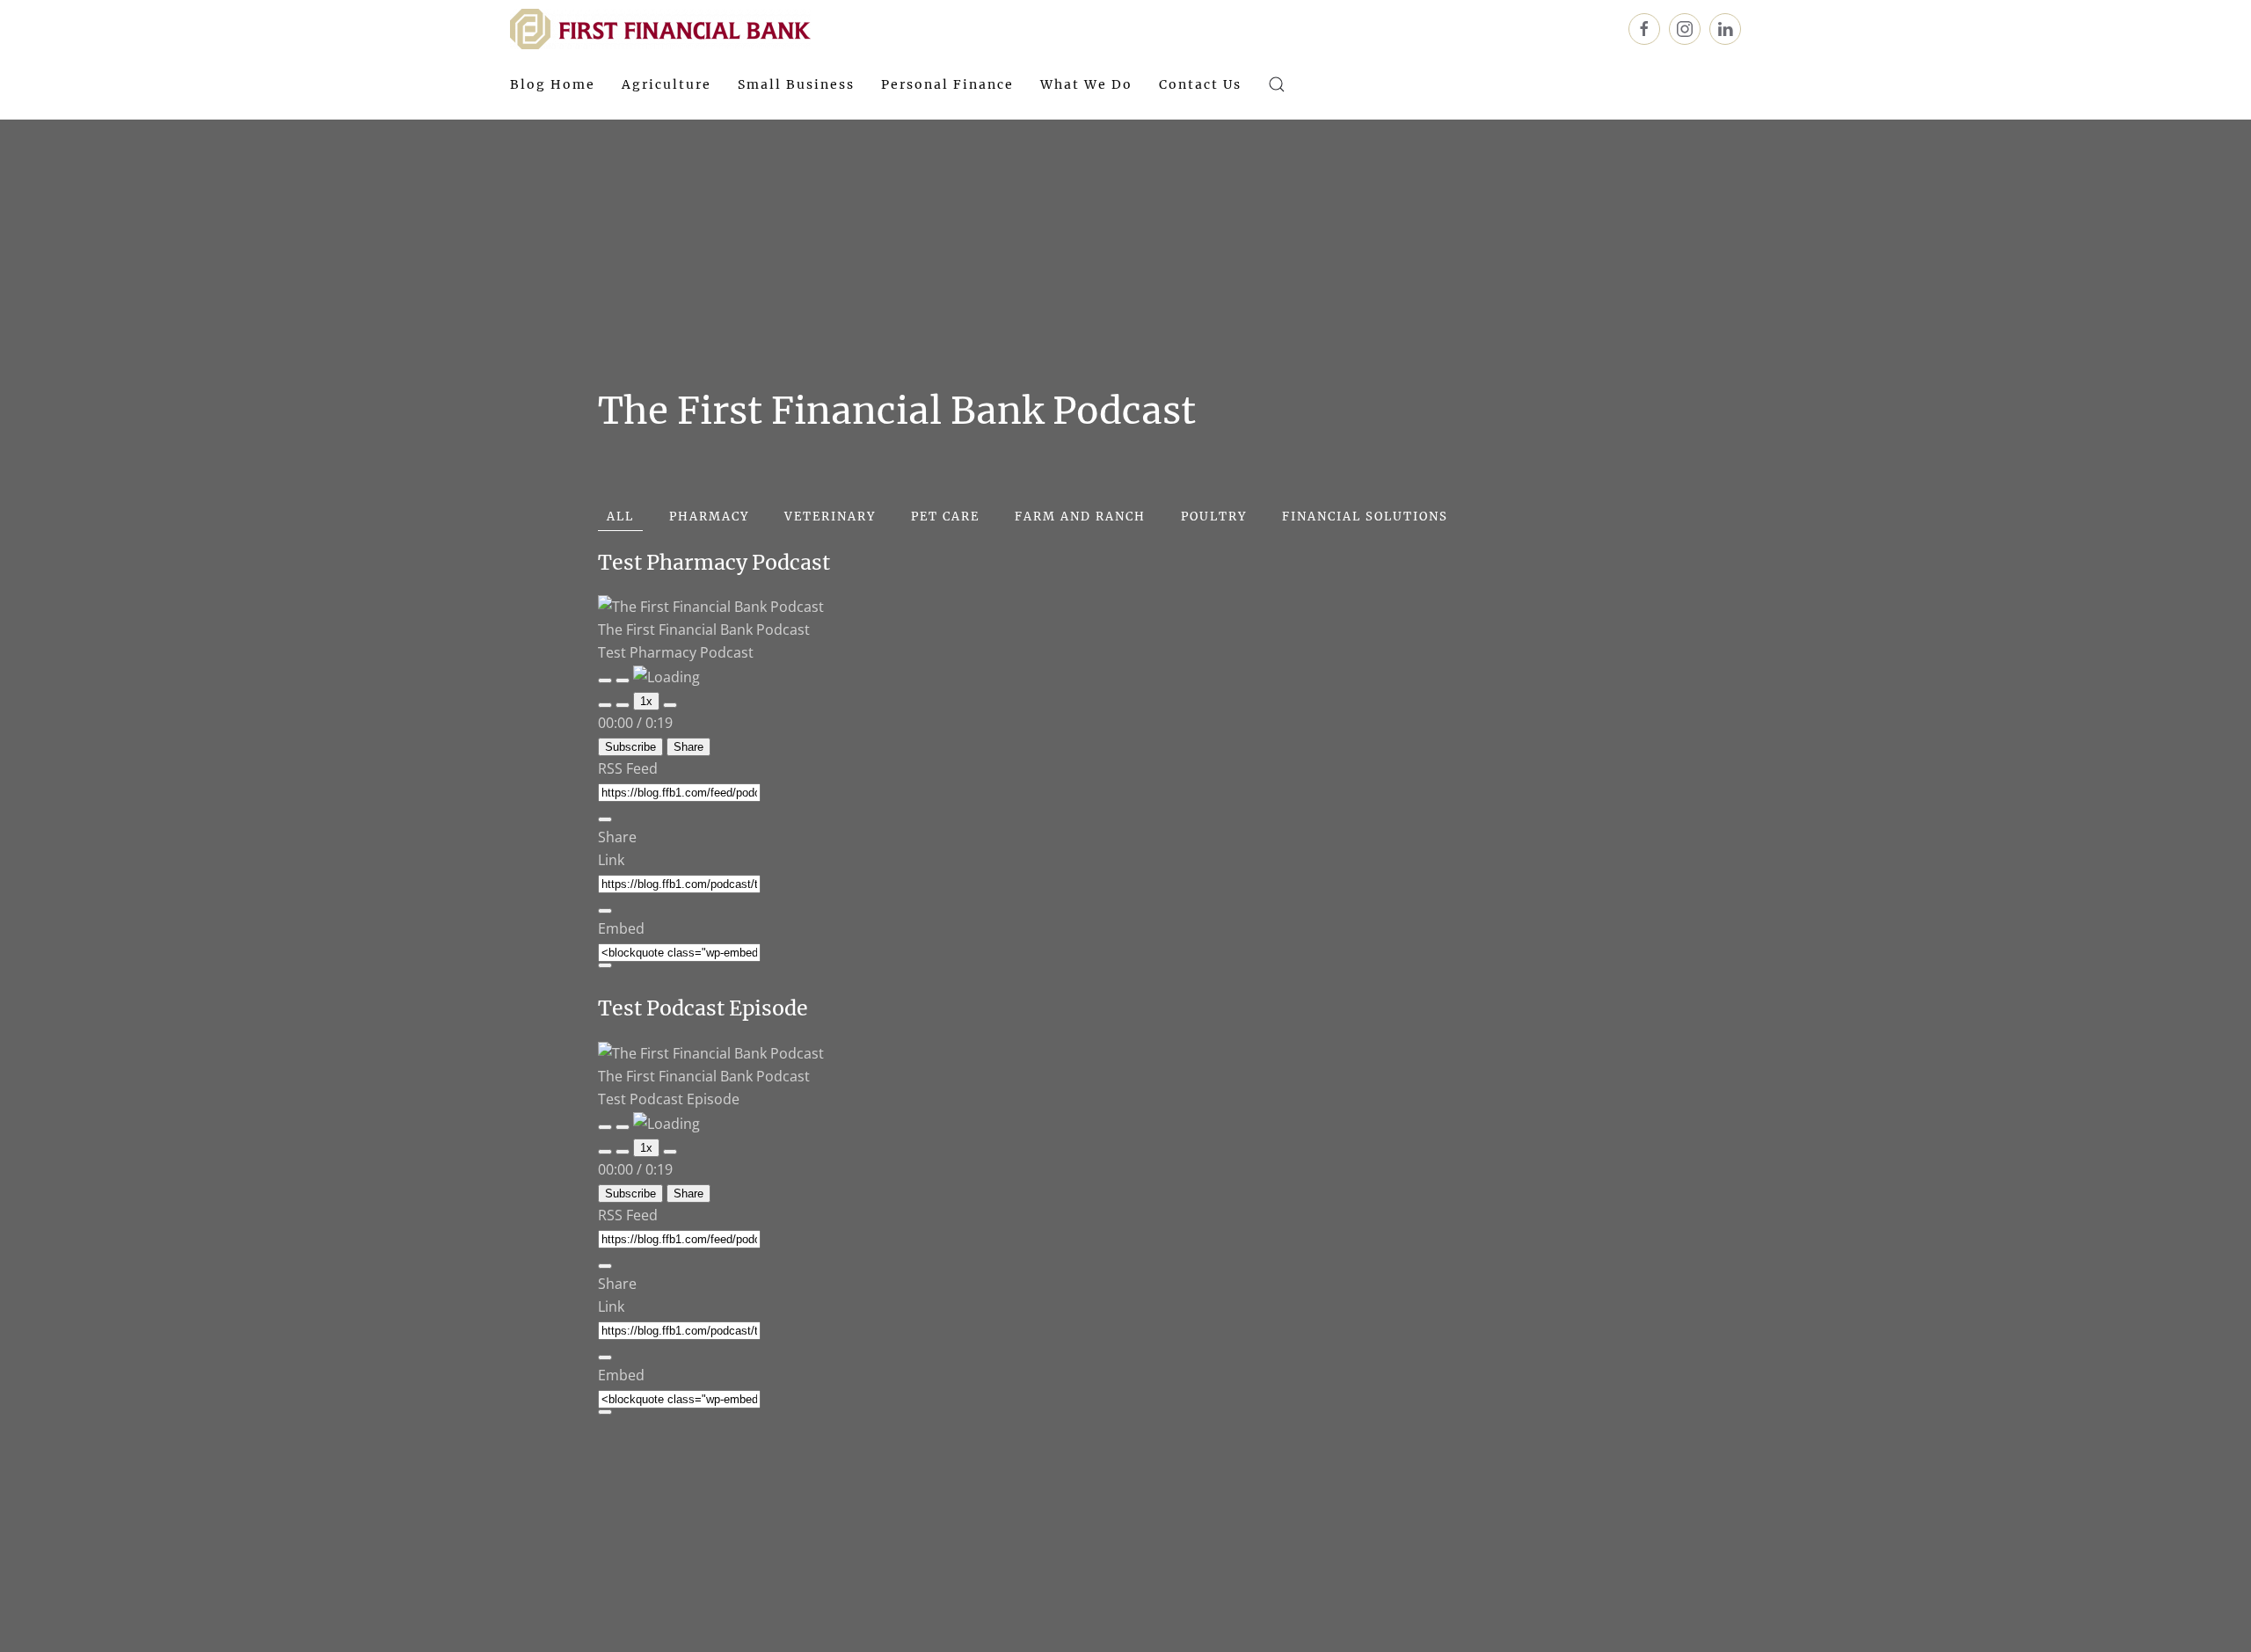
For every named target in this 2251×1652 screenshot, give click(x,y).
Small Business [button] (796, 84)
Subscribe (630, 747)
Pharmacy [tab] (709, 517)
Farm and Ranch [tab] (1080, 517)
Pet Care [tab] (945, 517)
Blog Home (553, 84)
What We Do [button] (1086, 84)
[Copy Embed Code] (605, 965)
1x (646, 701)
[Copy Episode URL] (605, 911)
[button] (1277, 84)
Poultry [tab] (1214, 517)
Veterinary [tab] (830, 517)
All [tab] (620, 517)
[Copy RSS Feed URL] (605, 819)
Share (688, 747)
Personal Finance (947, 84)
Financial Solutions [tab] (1365, 517)
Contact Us (1200, 84)
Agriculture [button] (667, 84)
